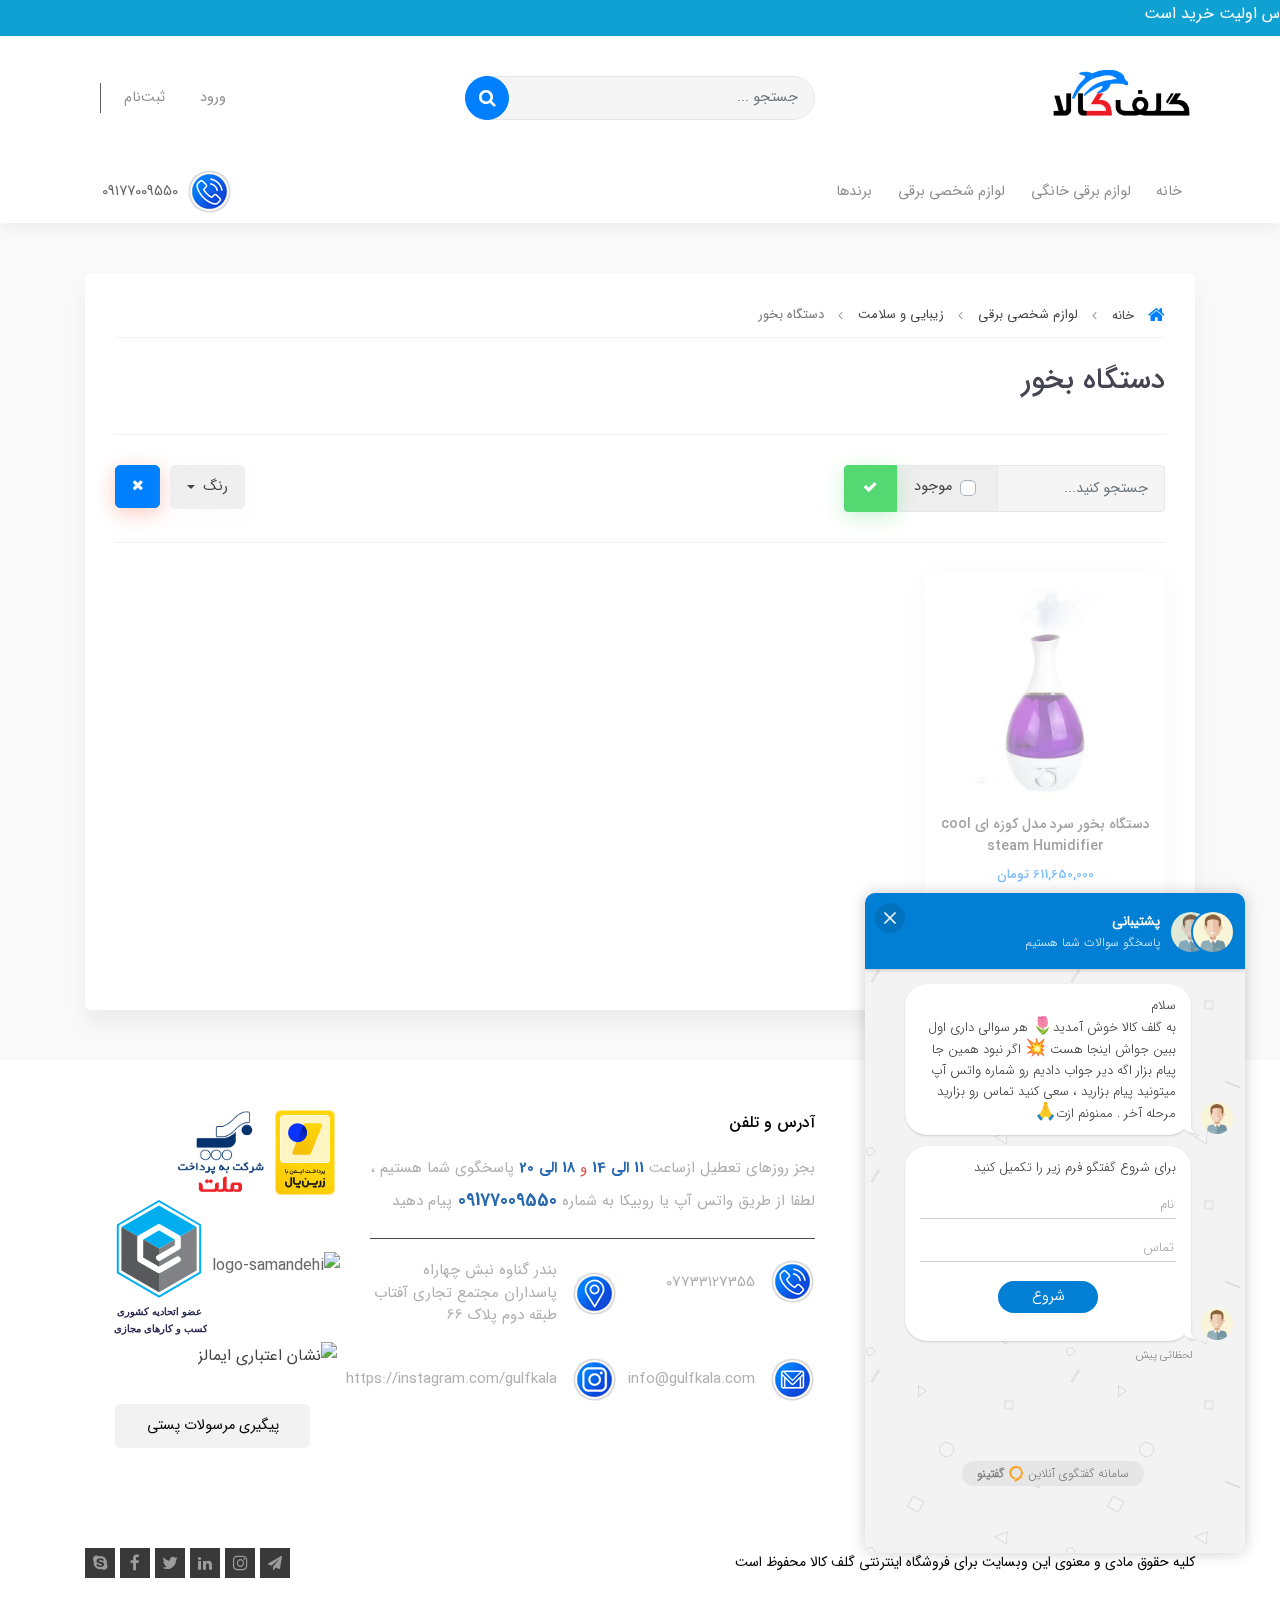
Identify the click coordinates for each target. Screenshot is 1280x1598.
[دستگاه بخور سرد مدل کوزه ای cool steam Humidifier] (1045, 691)
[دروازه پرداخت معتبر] (305, 1151)
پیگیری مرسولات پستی (213, 1425)
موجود (933, 486)
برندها (854, 191)
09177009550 (142, 191)
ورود (213, 97)
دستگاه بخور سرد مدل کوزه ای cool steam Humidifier (1045, 835)
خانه (1169, 191)
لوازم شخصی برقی (951, 191)
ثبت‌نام (144, 97)
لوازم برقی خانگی (1081, 191)
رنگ (213, 486)
